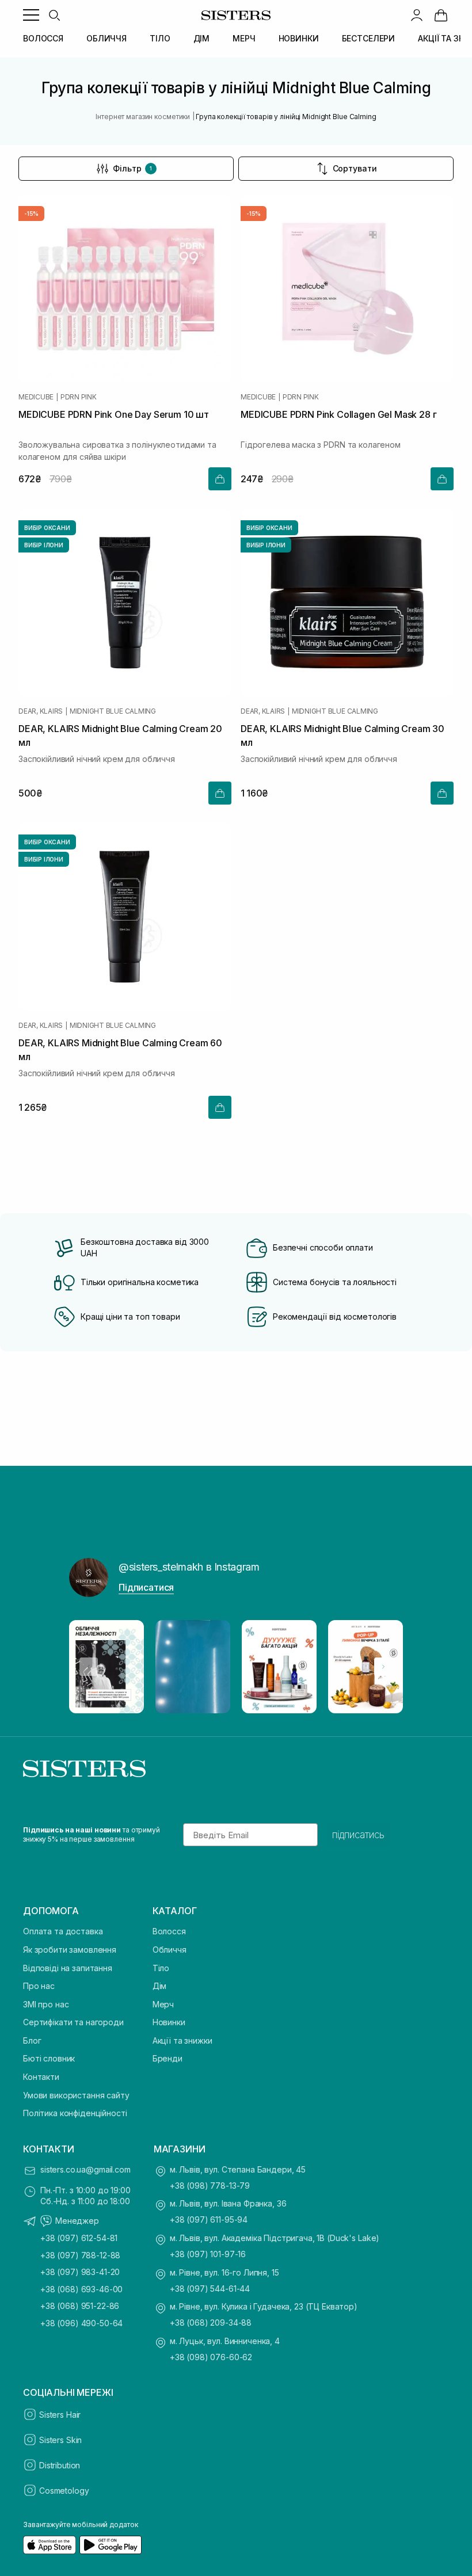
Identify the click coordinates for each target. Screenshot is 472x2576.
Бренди (168, 2058)
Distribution (60, 2465)
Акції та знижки (182, 2040)
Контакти (41, 2077)
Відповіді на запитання (68, 1968)
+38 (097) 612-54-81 (79, 2238)
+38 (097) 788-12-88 (80, 2255)
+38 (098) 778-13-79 (210, 2186)
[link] (441, 15)
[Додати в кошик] (220, 479)
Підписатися (146, 1587)
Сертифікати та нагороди (73, 2022)
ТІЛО (160, 38)
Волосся (169, 1931)
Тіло (161, 1968)
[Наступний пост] (383, 1667)
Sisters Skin (60, 2440)
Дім (160, 1986)
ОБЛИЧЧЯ (106, 38)
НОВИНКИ (299, 38)
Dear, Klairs (41, 711)
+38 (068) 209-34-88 (211, 2322)
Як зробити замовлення (70, 1950)
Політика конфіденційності (75, 2113)
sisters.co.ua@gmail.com (85, 2169)
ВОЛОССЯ (43, 38)
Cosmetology (64, 2491)
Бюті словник (49, 2058)
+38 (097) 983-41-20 (80, 2272)
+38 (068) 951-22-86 (80, 2306)
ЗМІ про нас (46, 2004)
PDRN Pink (79, 397)
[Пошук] (54, 15)
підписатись (358, 1835)
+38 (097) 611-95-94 (209, 2219)
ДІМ (202, 38)
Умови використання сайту (76, 2095)
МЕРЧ (244, 38)
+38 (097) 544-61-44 (210, 2289)
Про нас (39, 1986)
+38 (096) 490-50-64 (81, 2323)
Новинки (169, 2022)
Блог (32, 2040)
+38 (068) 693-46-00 (81, 2289)
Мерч (163, 2004)
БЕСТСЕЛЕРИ (369, 38)
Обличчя (170, 1950)
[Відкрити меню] (31, 15)
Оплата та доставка (63, 1931)
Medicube (36, 397)
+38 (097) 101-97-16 (208, 2254)
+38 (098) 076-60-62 (211, 2357)
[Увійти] (417, 15)
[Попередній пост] (89, 1667)
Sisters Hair (60, 2415)
